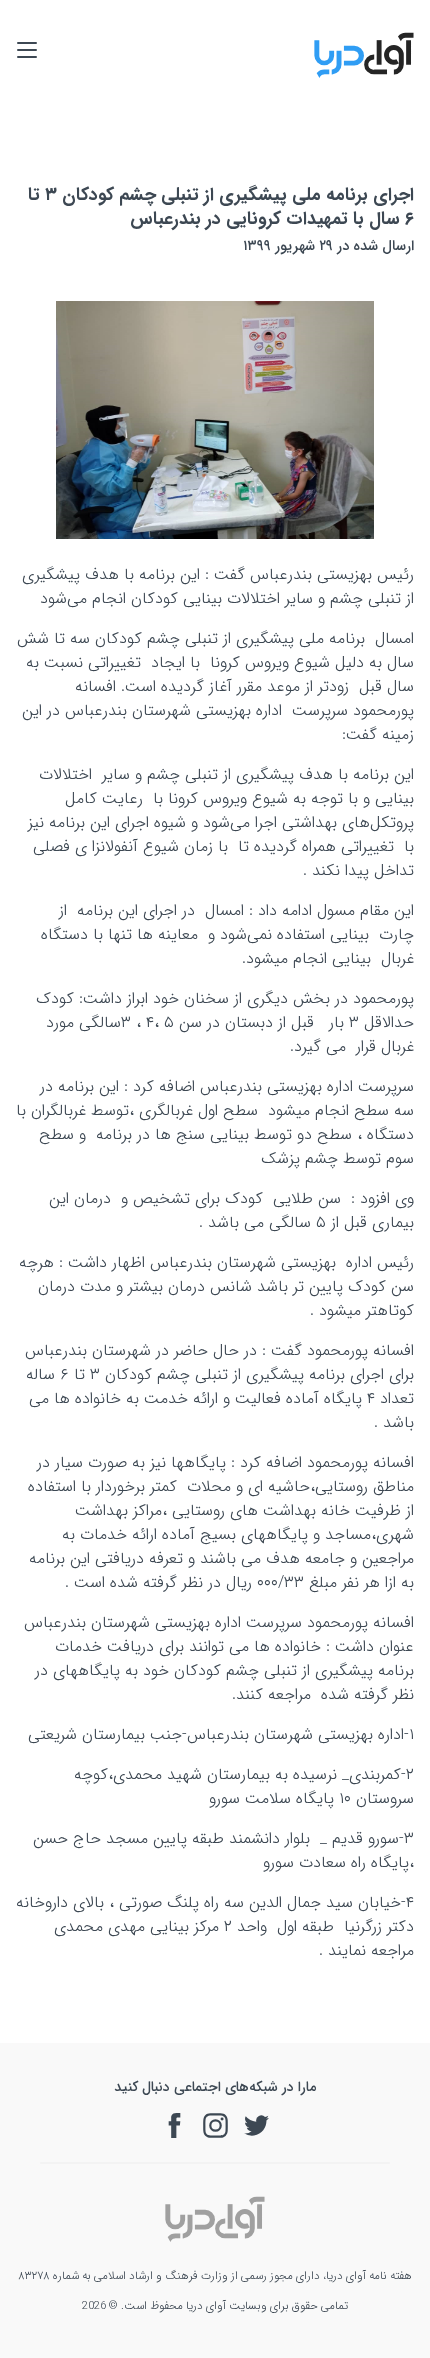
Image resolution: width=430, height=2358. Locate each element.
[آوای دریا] (364, 74)
